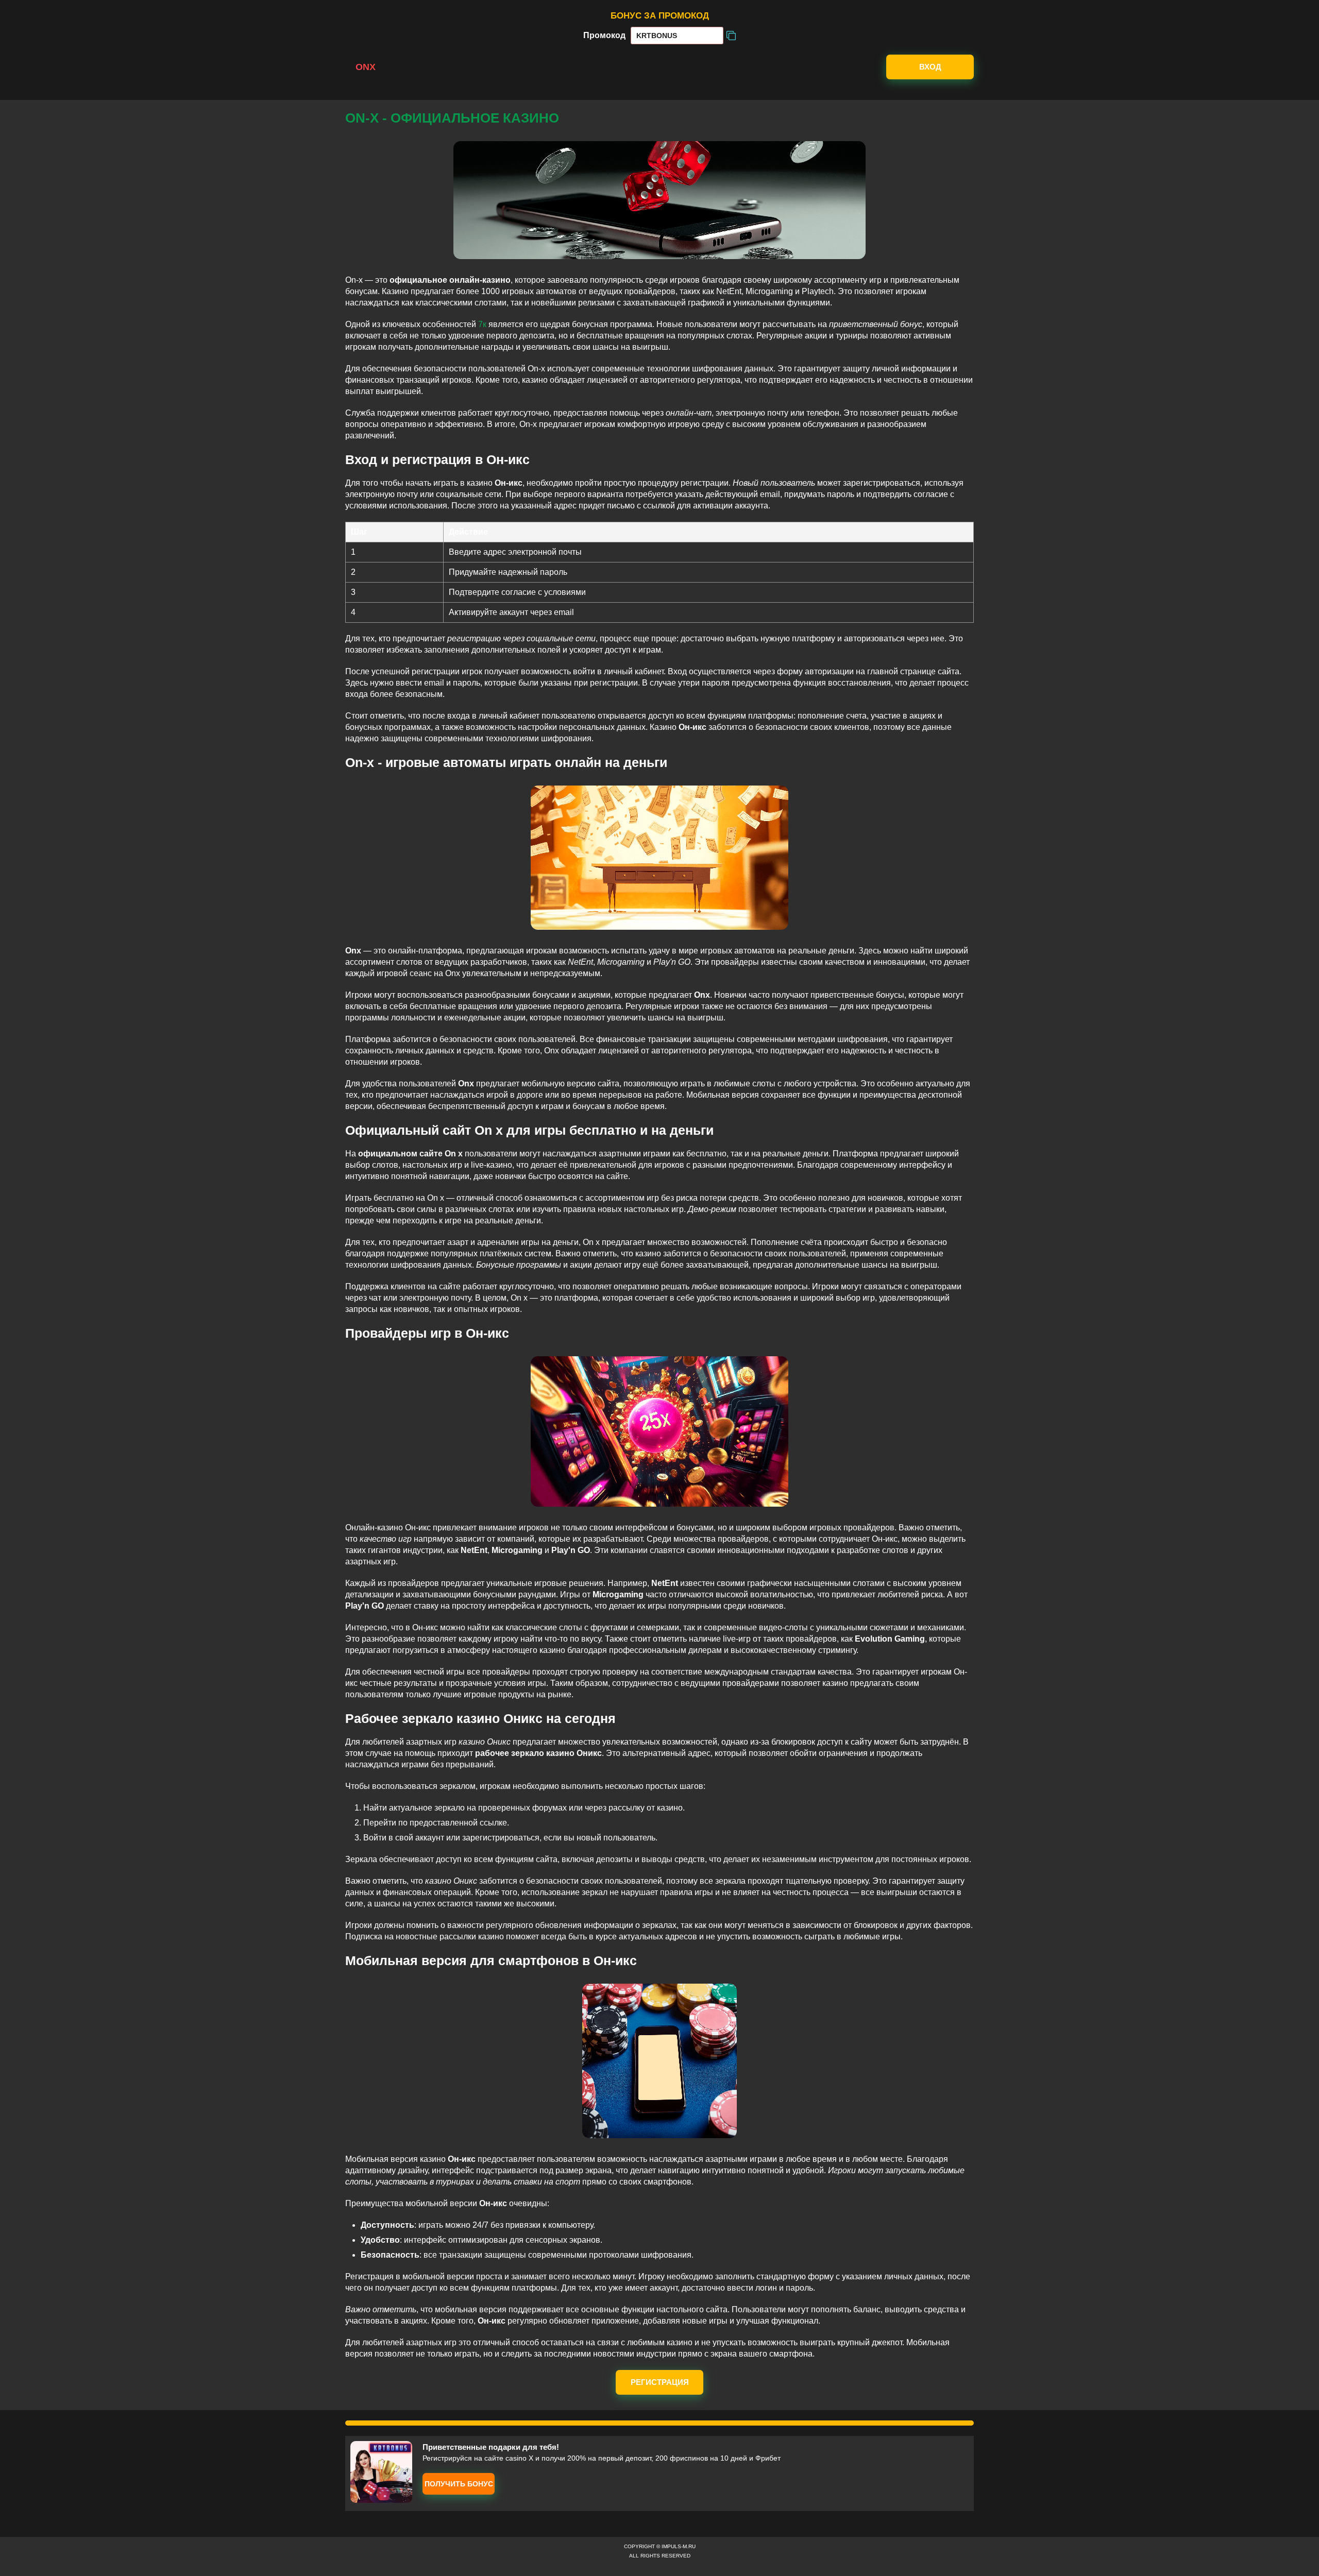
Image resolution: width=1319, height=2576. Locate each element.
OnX (366, 67)
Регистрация (660, 2382)
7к (482, 324)
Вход (930, 67)
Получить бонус (459, 2484)
